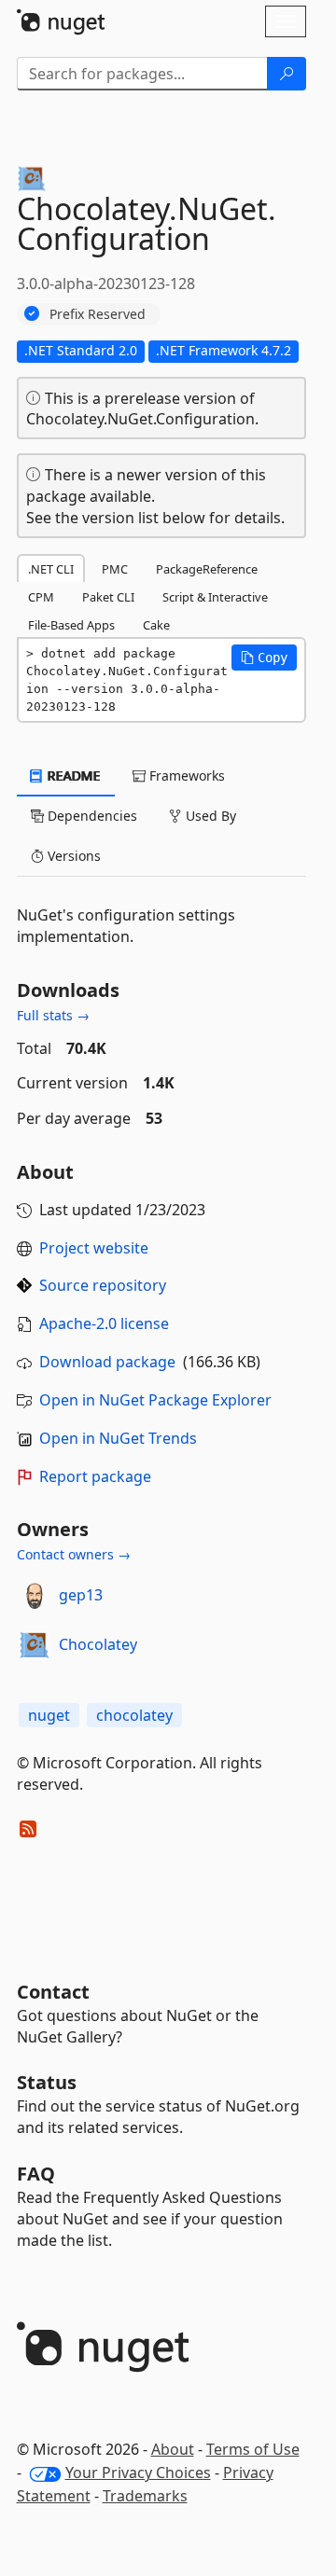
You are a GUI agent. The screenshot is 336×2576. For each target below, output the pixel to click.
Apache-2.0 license (104, 1323)
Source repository (103, 1285)
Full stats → (53, 1015)
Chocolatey (98, 1644)
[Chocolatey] (35, 1645)
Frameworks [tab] (185, 776)
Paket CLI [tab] (108, 597)
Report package (95, 1476)
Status (47, 2082)
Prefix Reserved (98, 314)
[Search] (287, 74)
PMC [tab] (115, 569)
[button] (264, 658)
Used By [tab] (209, 816)
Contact (53, 1992)
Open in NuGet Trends (118, 1438)
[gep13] (35, 1596)
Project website (94, 1248)
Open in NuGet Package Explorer (155, 1400)
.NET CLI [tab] (51, 569)
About (173, 2449)
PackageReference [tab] (207, 569)
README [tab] (72, 776)
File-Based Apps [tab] (71, 625)
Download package (107, 1362)
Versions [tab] (72, 856)
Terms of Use (253, 2449)
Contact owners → (74, 1554)
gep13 (81, 1595)
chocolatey (134, 1715)
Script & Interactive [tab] (215, 597)
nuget (49, 1715)
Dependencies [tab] (91, 816)
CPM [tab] (41, 597)
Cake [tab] (156, 625)
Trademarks (145, 2496)
